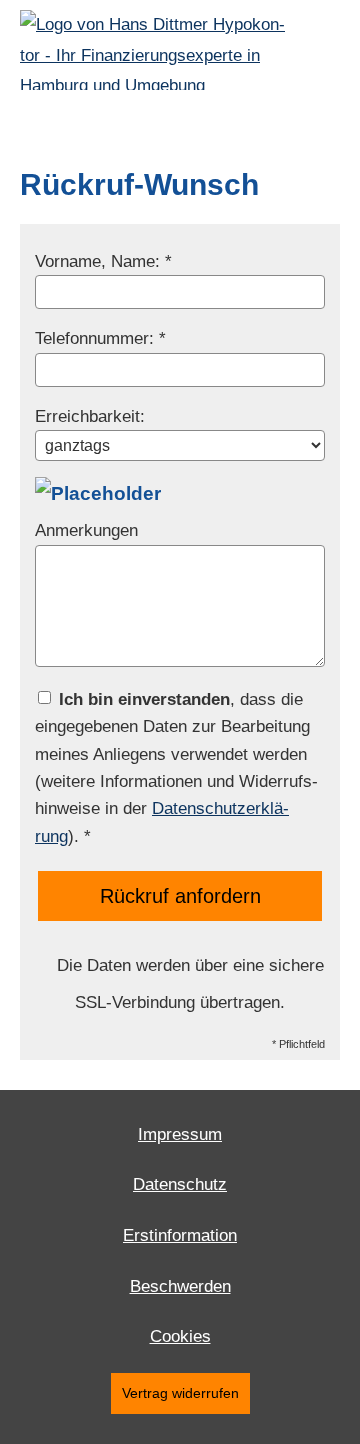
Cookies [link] (180, 1336)
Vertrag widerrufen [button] (180, 1393)
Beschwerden (180, 1286)
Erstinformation (180, 1235)
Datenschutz (180, 1184)
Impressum (180, 1134)
